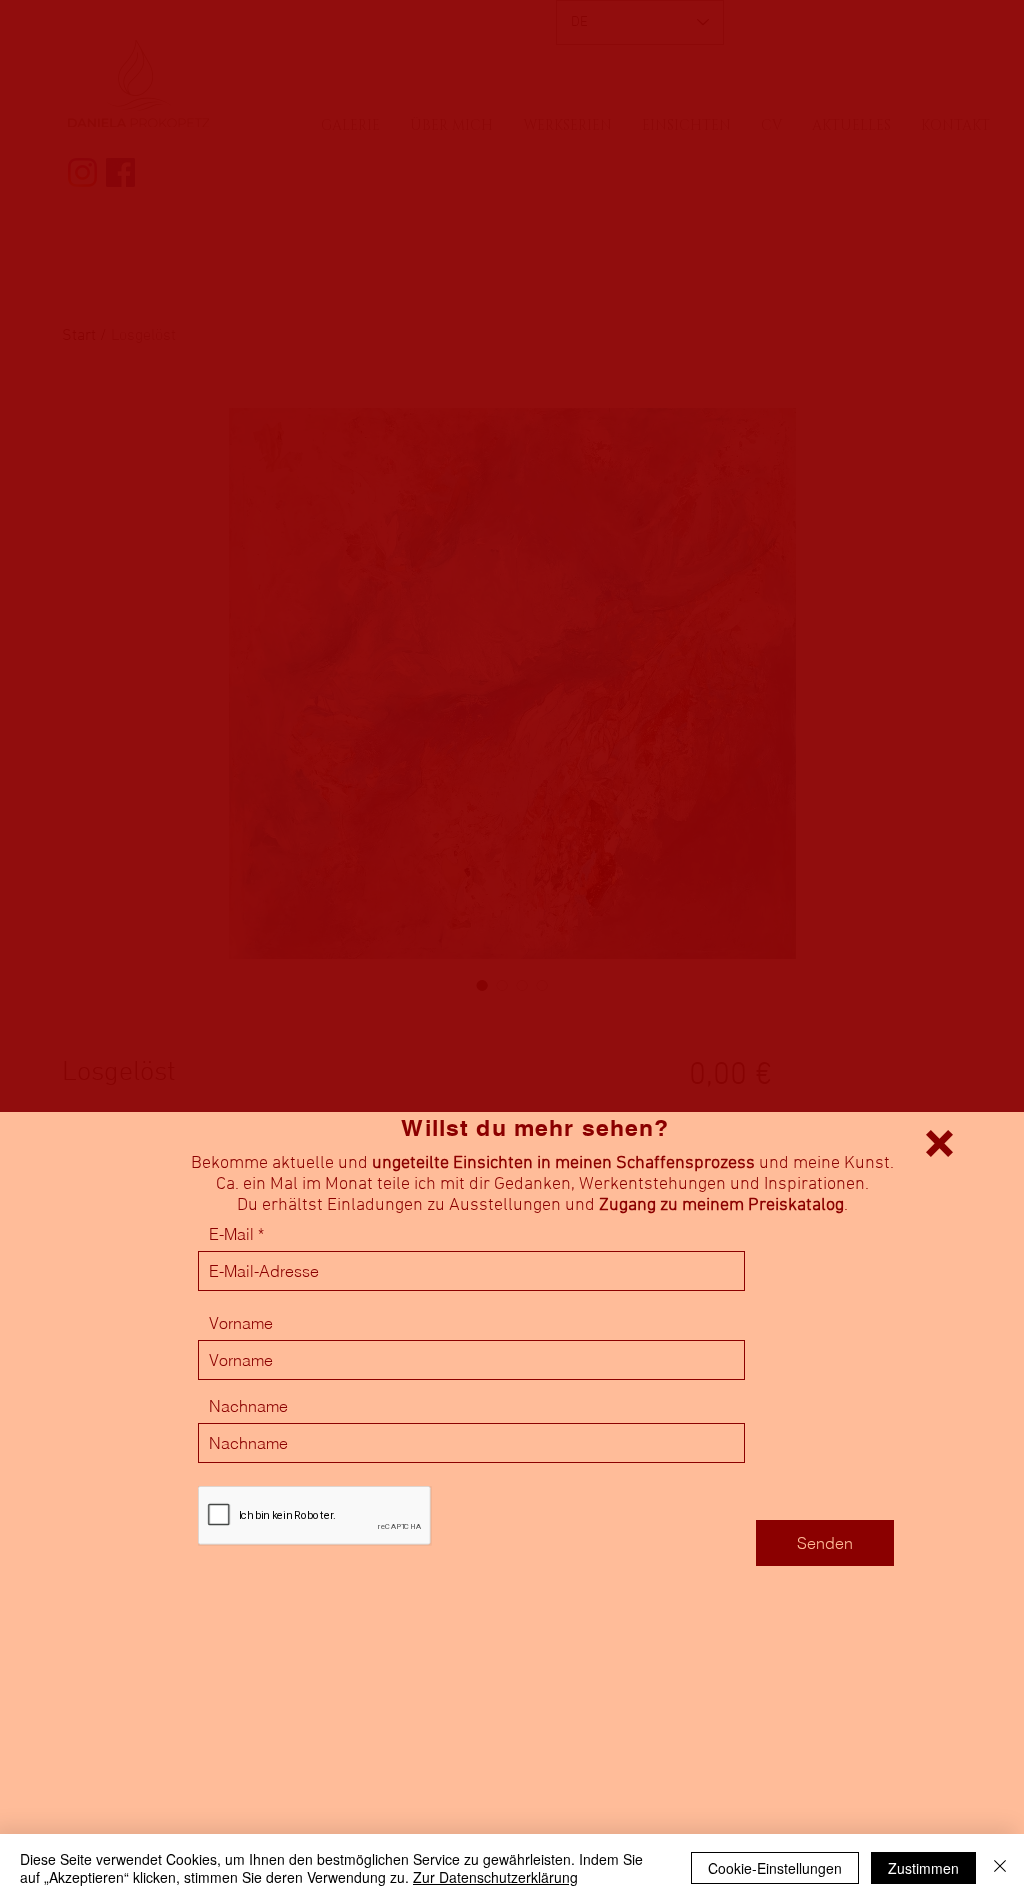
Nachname (248, 1406)
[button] (939, 1143)
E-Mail (231, 1234)
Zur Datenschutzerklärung (495, 1877)
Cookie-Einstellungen (775, 1868)
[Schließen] (1000, 1868)
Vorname (241, 1323)
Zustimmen (923, 1868)
